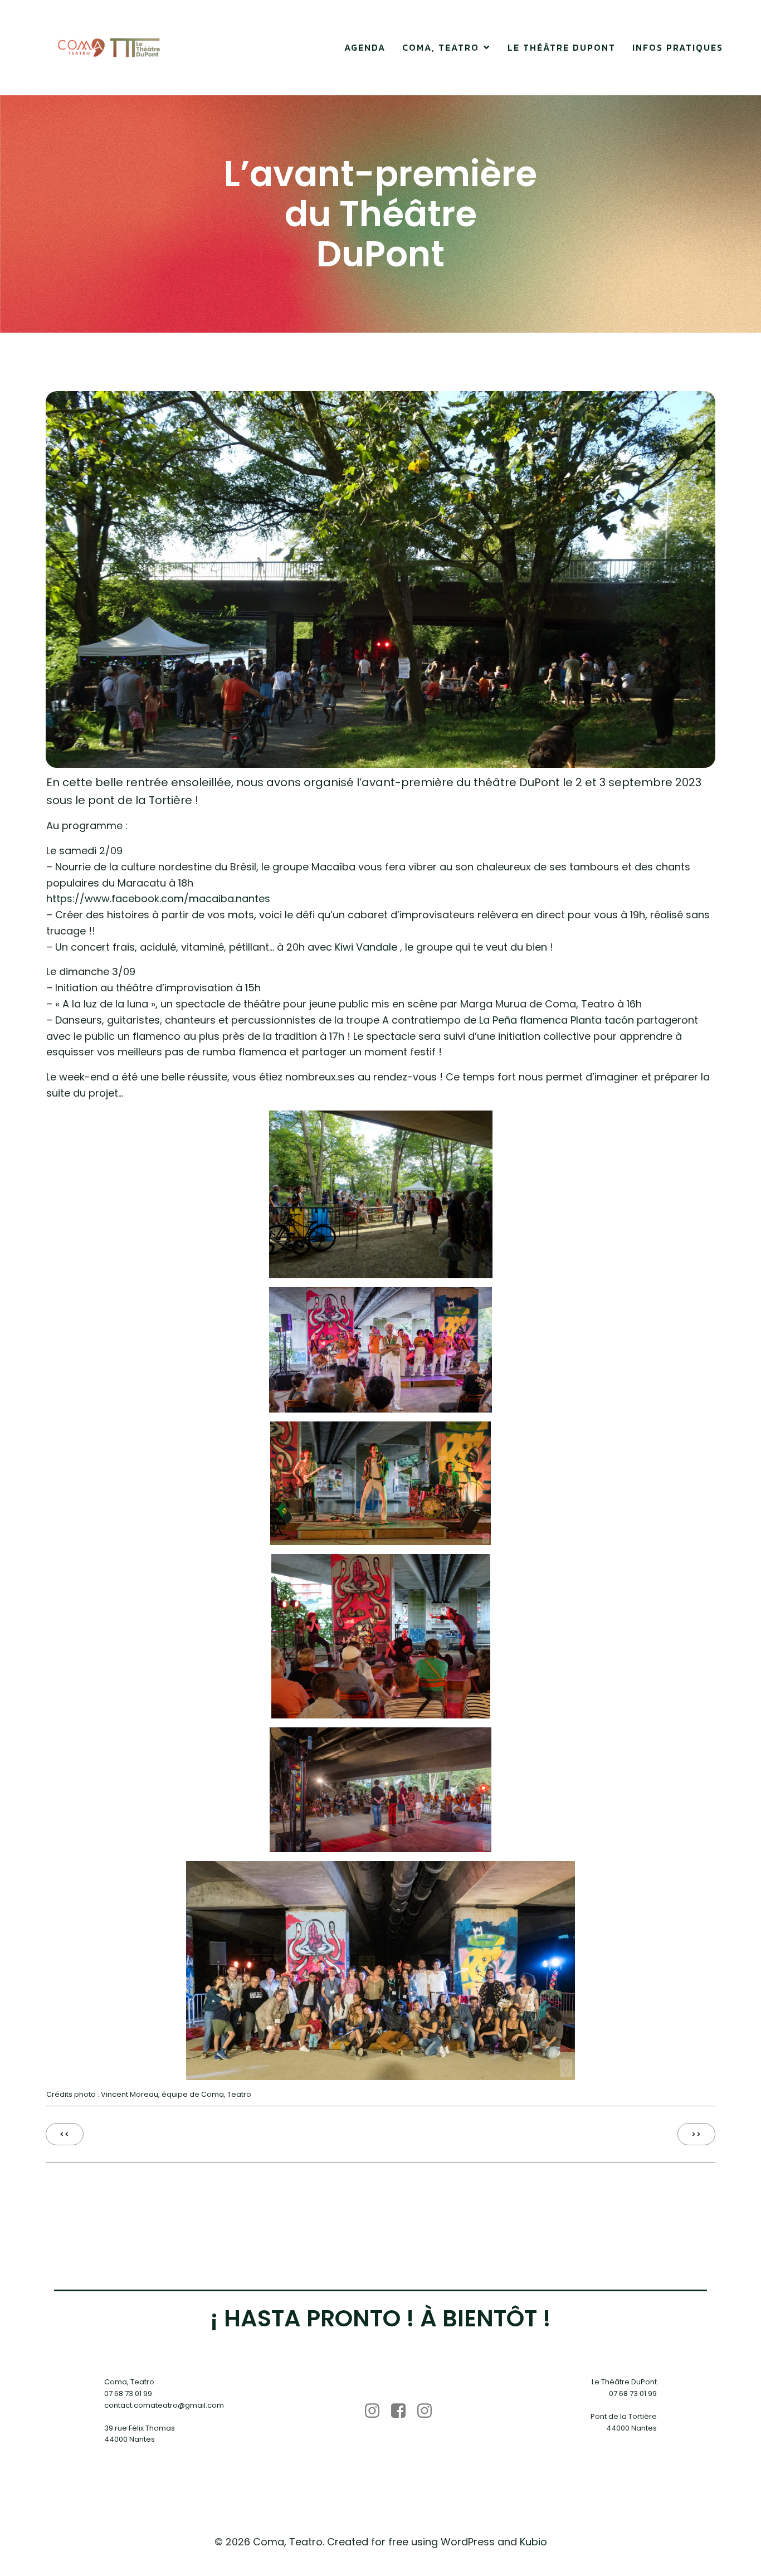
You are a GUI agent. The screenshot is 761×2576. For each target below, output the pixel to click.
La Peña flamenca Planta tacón (557, 1020)
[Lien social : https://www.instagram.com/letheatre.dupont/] (429, 2411)
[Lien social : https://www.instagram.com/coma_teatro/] (376, 2411)
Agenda (365, 47)
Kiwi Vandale (366, 947)
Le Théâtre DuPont (562, 47)
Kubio (533, 2542)
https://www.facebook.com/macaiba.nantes (158, 899)
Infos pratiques (678, 47)
